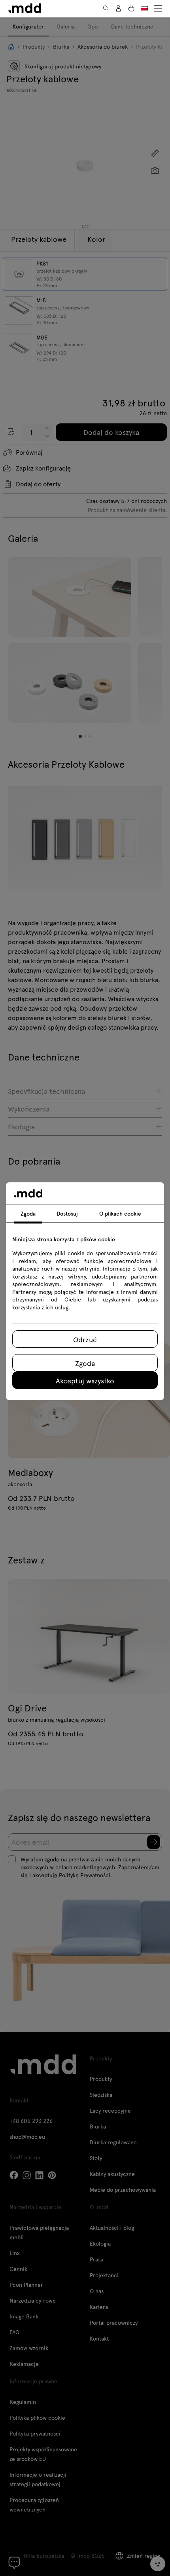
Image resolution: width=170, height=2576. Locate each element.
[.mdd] (25, 8)
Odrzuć (85, 1339)
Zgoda (85, 1363)
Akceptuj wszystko (85, 1380)
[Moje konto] (119, 8)
